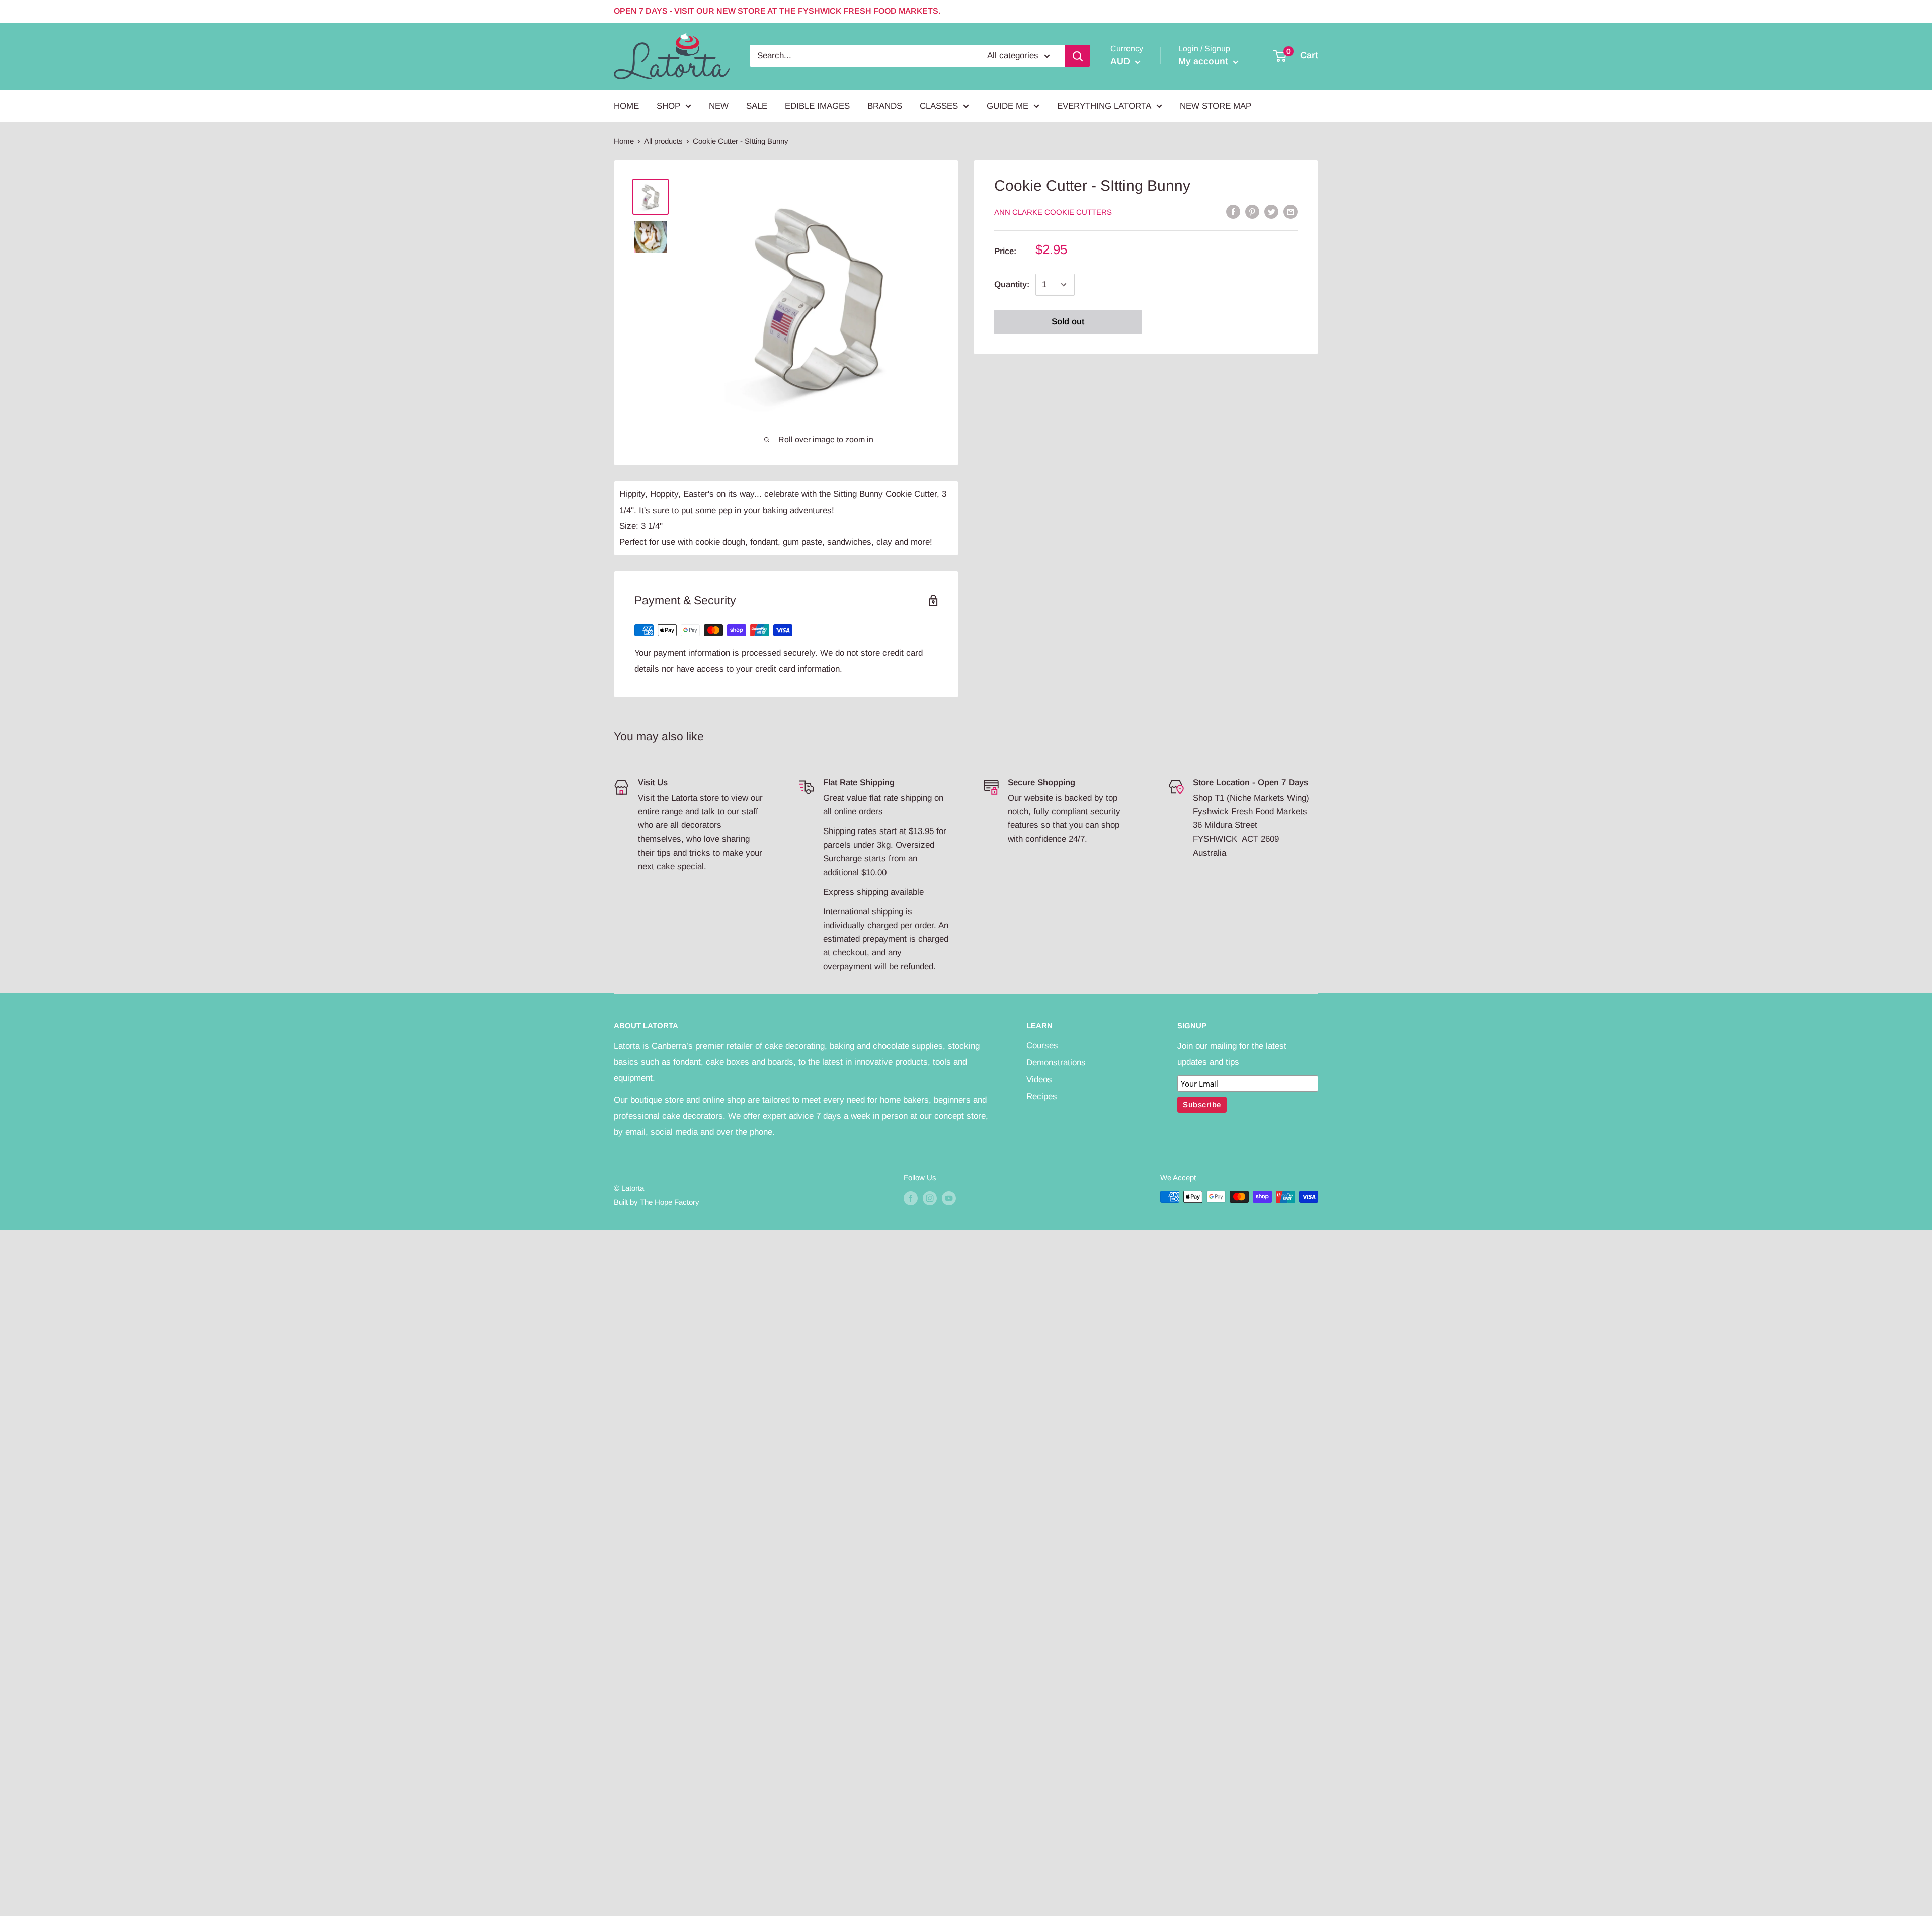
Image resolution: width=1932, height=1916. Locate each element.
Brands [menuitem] (885, 105)
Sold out (1068, 322)
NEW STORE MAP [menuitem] (1216, 105)
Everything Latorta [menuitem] (1104, 105)
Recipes (1042, 1096)
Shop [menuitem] (668, 105)
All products (663, 141)
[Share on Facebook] (1233, 211)
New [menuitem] (719, 105)
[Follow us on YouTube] (949, 1198)
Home (624, 141)
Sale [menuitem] (757, 105)
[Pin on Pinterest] (1252, 211)
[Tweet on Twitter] (1271, 211)
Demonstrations (1056, 1063)
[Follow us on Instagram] (930, 1198)
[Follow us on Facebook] (911, 1198)
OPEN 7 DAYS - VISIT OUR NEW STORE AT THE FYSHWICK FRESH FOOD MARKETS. (777, 11)
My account (1204, 61)
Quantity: (1012, 284)
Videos (1039, 1080)
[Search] (1078, 56)
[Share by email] (1291, 211)
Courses (1042, 1046)
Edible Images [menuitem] (817, 105)
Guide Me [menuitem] (1008, 105)
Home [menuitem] (626, 105)
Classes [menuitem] (939, 105)
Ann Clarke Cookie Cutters (1053, 212)
